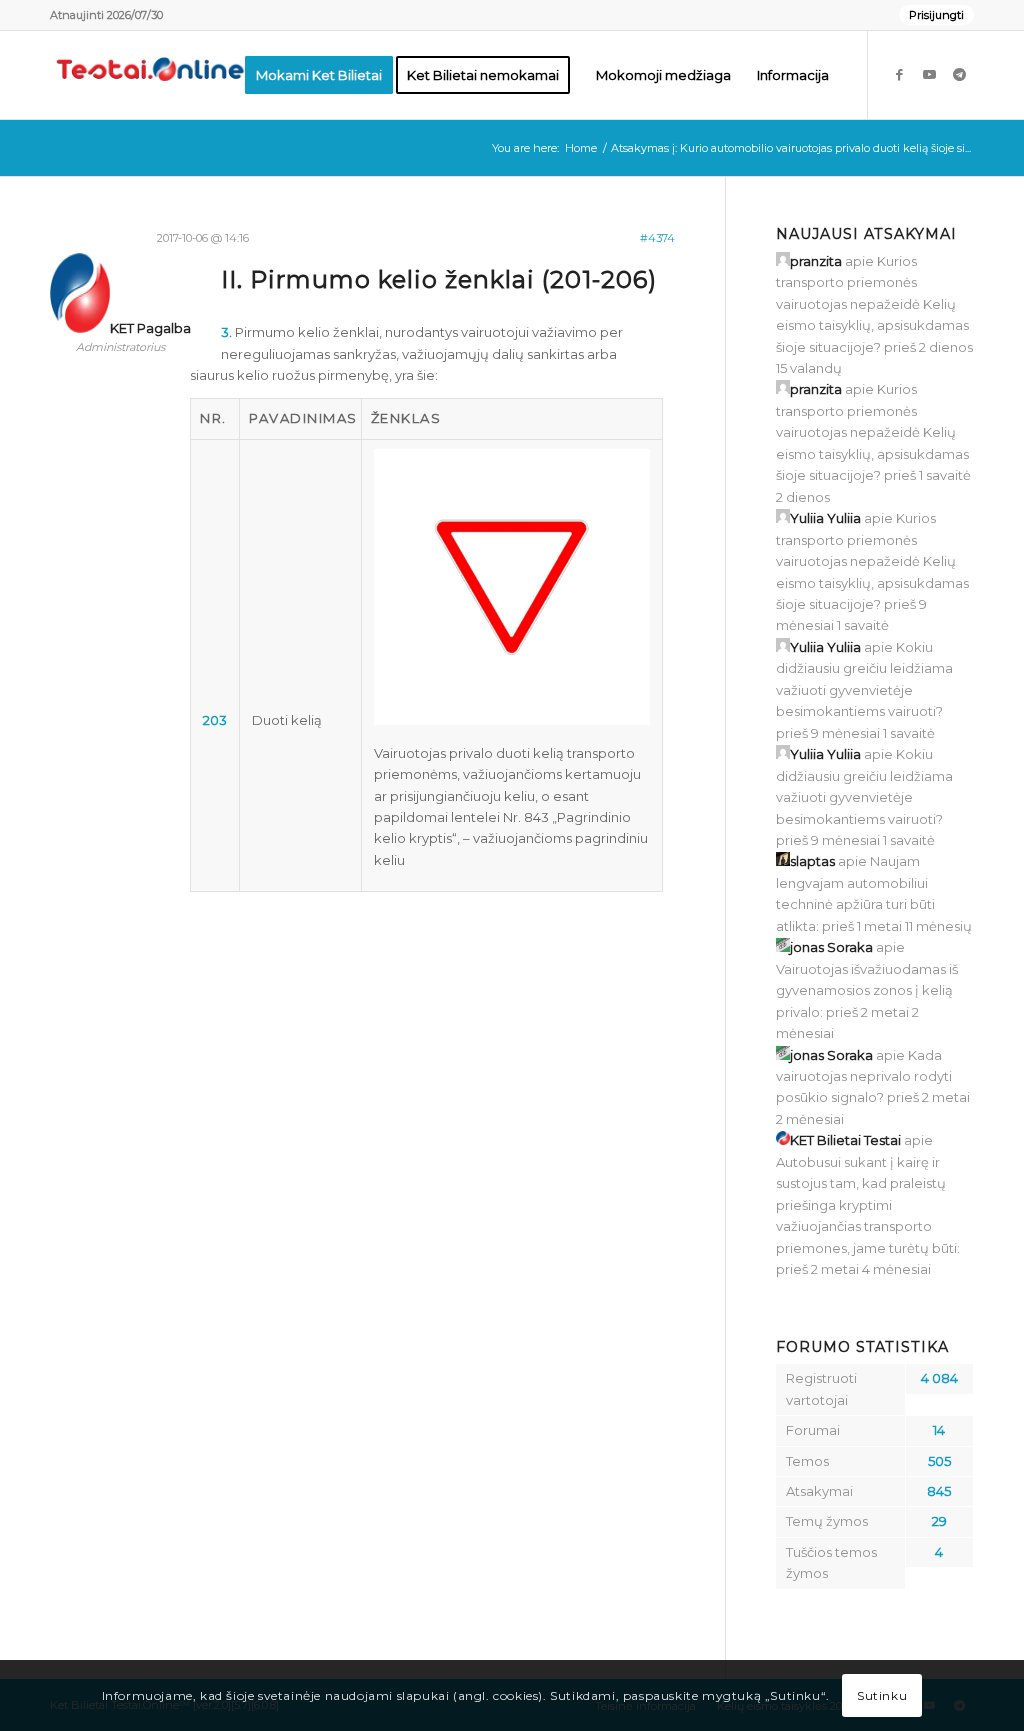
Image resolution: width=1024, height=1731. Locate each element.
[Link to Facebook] (899, 74)
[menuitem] (931, 15)
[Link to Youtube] (929, 74)
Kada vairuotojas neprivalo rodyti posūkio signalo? (864, 1076)
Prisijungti (936, 15)
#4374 (657, 238)
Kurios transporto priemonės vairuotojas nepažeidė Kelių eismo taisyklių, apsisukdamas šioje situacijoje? (872, 304)
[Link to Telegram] (959, 74)
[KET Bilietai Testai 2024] (150, 75)
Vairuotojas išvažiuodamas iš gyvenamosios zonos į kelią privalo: (867, 990)
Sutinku (882, 1695)
